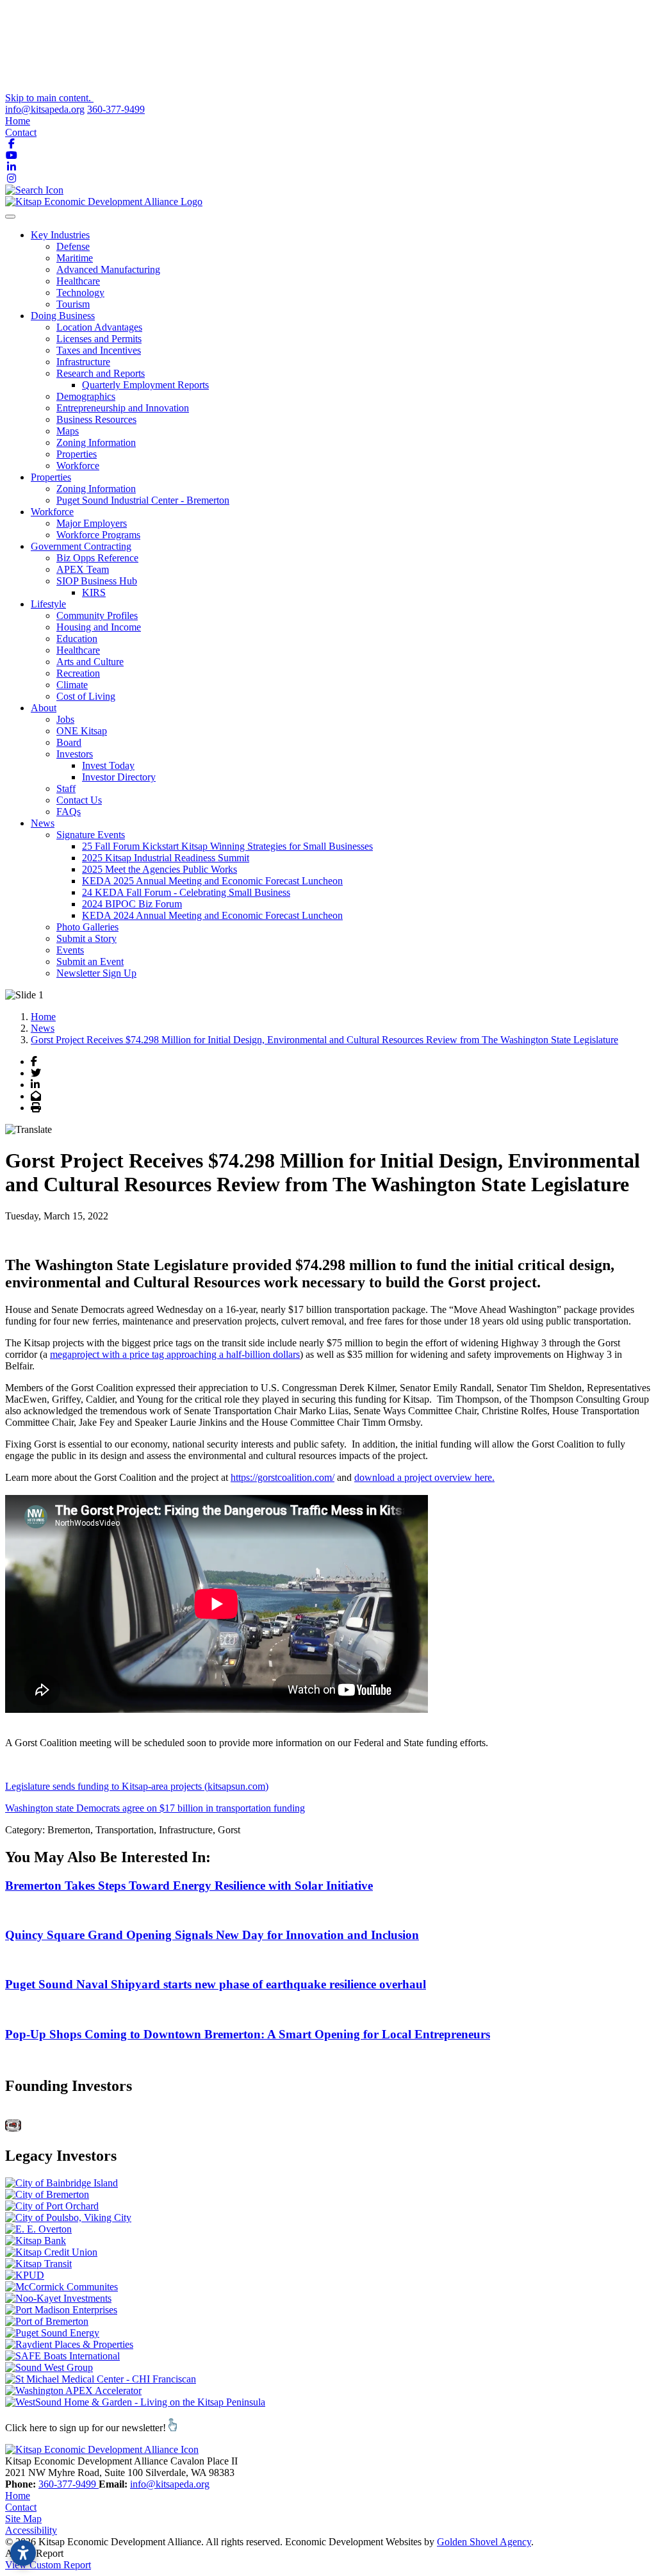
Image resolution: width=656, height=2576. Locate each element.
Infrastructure (83, 362)
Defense (73, 246)
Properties (77, 454)
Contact (21, 132)
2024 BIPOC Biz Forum (132, 904)
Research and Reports (101, 373)
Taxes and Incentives (99, 350)
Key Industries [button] (60, 235)
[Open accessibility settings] (23, 2553)
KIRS (94, 592)
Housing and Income (99, 627)
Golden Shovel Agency (484, 2542)
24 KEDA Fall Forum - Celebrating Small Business (186, 892)
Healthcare (78, 281)
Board (69, 742)
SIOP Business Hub (97, 581)
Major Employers (92, 523)
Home (18, 121)
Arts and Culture (90, 662)
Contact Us (79, 800)
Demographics (86, 396)
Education (77, 639)
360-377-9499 (116, 109)
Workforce (78, 466)
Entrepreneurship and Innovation (123, 408)
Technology (80, 293)
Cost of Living (86, 696)
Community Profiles (97, 615)
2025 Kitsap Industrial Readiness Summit (166, 858)
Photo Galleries (87, 927)
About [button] (44, 708)
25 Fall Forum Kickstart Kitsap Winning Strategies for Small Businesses (227, 846)
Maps (68, 431)
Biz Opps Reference (97, 558)
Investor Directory (119, 777)
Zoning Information (96, 442)
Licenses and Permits (99, 339)
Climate (72, 685)
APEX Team (83, 569)
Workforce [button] (52, 512)
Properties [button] (51, 477)
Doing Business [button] (63, 316)
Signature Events (91, 835)
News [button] (43, 823)
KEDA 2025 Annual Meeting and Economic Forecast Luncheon (212, 881)
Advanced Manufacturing (108, 269)
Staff (66, 788)
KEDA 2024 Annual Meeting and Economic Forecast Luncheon (212, 915)
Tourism (73, 304)
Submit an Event (90, 962)
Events (70, 950)
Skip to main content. (49, 98)
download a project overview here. (424, 1477)
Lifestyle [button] (48, 604)
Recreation (78, 673)
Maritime (75, 258)
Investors (75, 754)
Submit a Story (86, 938)
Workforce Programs (98, 535)
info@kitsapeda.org (45, 109)
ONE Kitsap (82, 731)
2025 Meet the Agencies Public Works (160, 869)
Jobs (65, 719)
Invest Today (108, 765)
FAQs (69, 812)
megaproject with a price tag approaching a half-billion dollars (175, 1354)
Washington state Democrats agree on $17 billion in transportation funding (155, 1808)
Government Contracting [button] (81, 546)
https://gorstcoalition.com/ (283, 1477)
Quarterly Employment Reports (145, 385)
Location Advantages (99, 327)
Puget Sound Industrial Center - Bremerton (143, 500)
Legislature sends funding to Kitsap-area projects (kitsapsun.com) (137, 1786)
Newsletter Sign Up (96, 973)
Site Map (23, 2519)
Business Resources (96, 419)
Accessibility (31, 2530)
